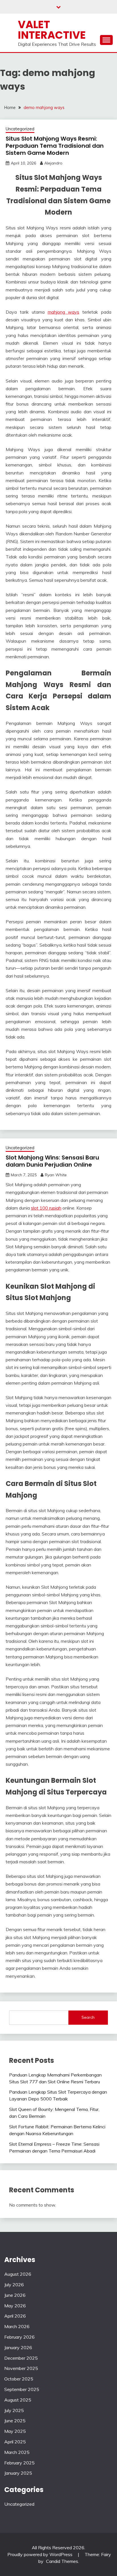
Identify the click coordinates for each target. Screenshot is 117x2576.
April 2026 (15, 2316)
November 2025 (21, 2368)
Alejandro (53, 163)
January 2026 (18, 2347)
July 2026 (14, 2285)
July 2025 (14, 2410)
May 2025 (15, 2431)
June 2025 (15, 2421)
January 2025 (18, 2473)
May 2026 (15, 2306)
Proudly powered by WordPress (40, 2554)
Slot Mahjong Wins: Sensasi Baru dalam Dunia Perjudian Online (52, 1161)
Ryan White (56, 1175)
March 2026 (17, 2326)
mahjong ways (64, 312)
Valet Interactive (52, 30)
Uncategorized (20, 129)
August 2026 (18, 2274)
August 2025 (18, 2400)
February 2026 (19, 2337)
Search (88, 2017)
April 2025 (15, 2442)
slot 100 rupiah (46, 1208)
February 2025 (19, 2463)
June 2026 (15, 2295)
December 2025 (21, 2358)
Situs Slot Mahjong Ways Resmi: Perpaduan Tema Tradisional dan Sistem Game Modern (55, 146)
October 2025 (19, 2379)
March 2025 (17, 2452)
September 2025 (22, 2389)
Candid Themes (62, 2561)
